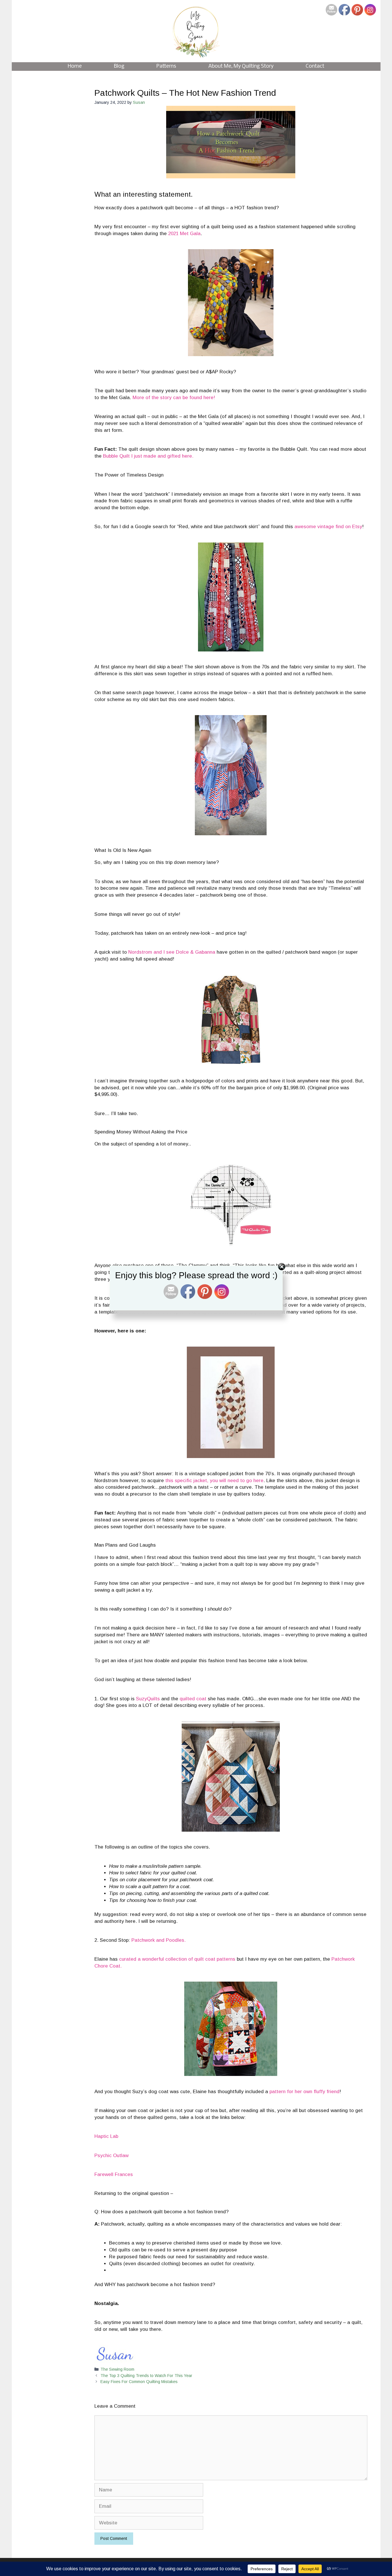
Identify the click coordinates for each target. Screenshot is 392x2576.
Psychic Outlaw (111, 2156)
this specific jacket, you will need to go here (214, 1481)
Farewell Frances (114, 2174)
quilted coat (192, 1699)
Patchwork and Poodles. (159, 1940)
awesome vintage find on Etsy (328, 527)
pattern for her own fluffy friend (304, 2092)
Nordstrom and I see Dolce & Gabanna (172, 952)
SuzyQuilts (148, 1699)
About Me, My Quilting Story (241, 66)
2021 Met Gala (184, 234)
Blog (119, 66)
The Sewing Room (117, 2369)
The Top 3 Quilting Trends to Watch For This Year (146, 2376)
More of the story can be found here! (174, 398)
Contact (315, 66)
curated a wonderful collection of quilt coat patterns (177, 1959)
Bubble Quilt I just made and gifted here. (148, 456)
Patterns (166, 66)
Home (75, 66)
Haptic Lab (106, 2136)
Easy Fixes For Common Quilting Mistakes (139, 2382)
